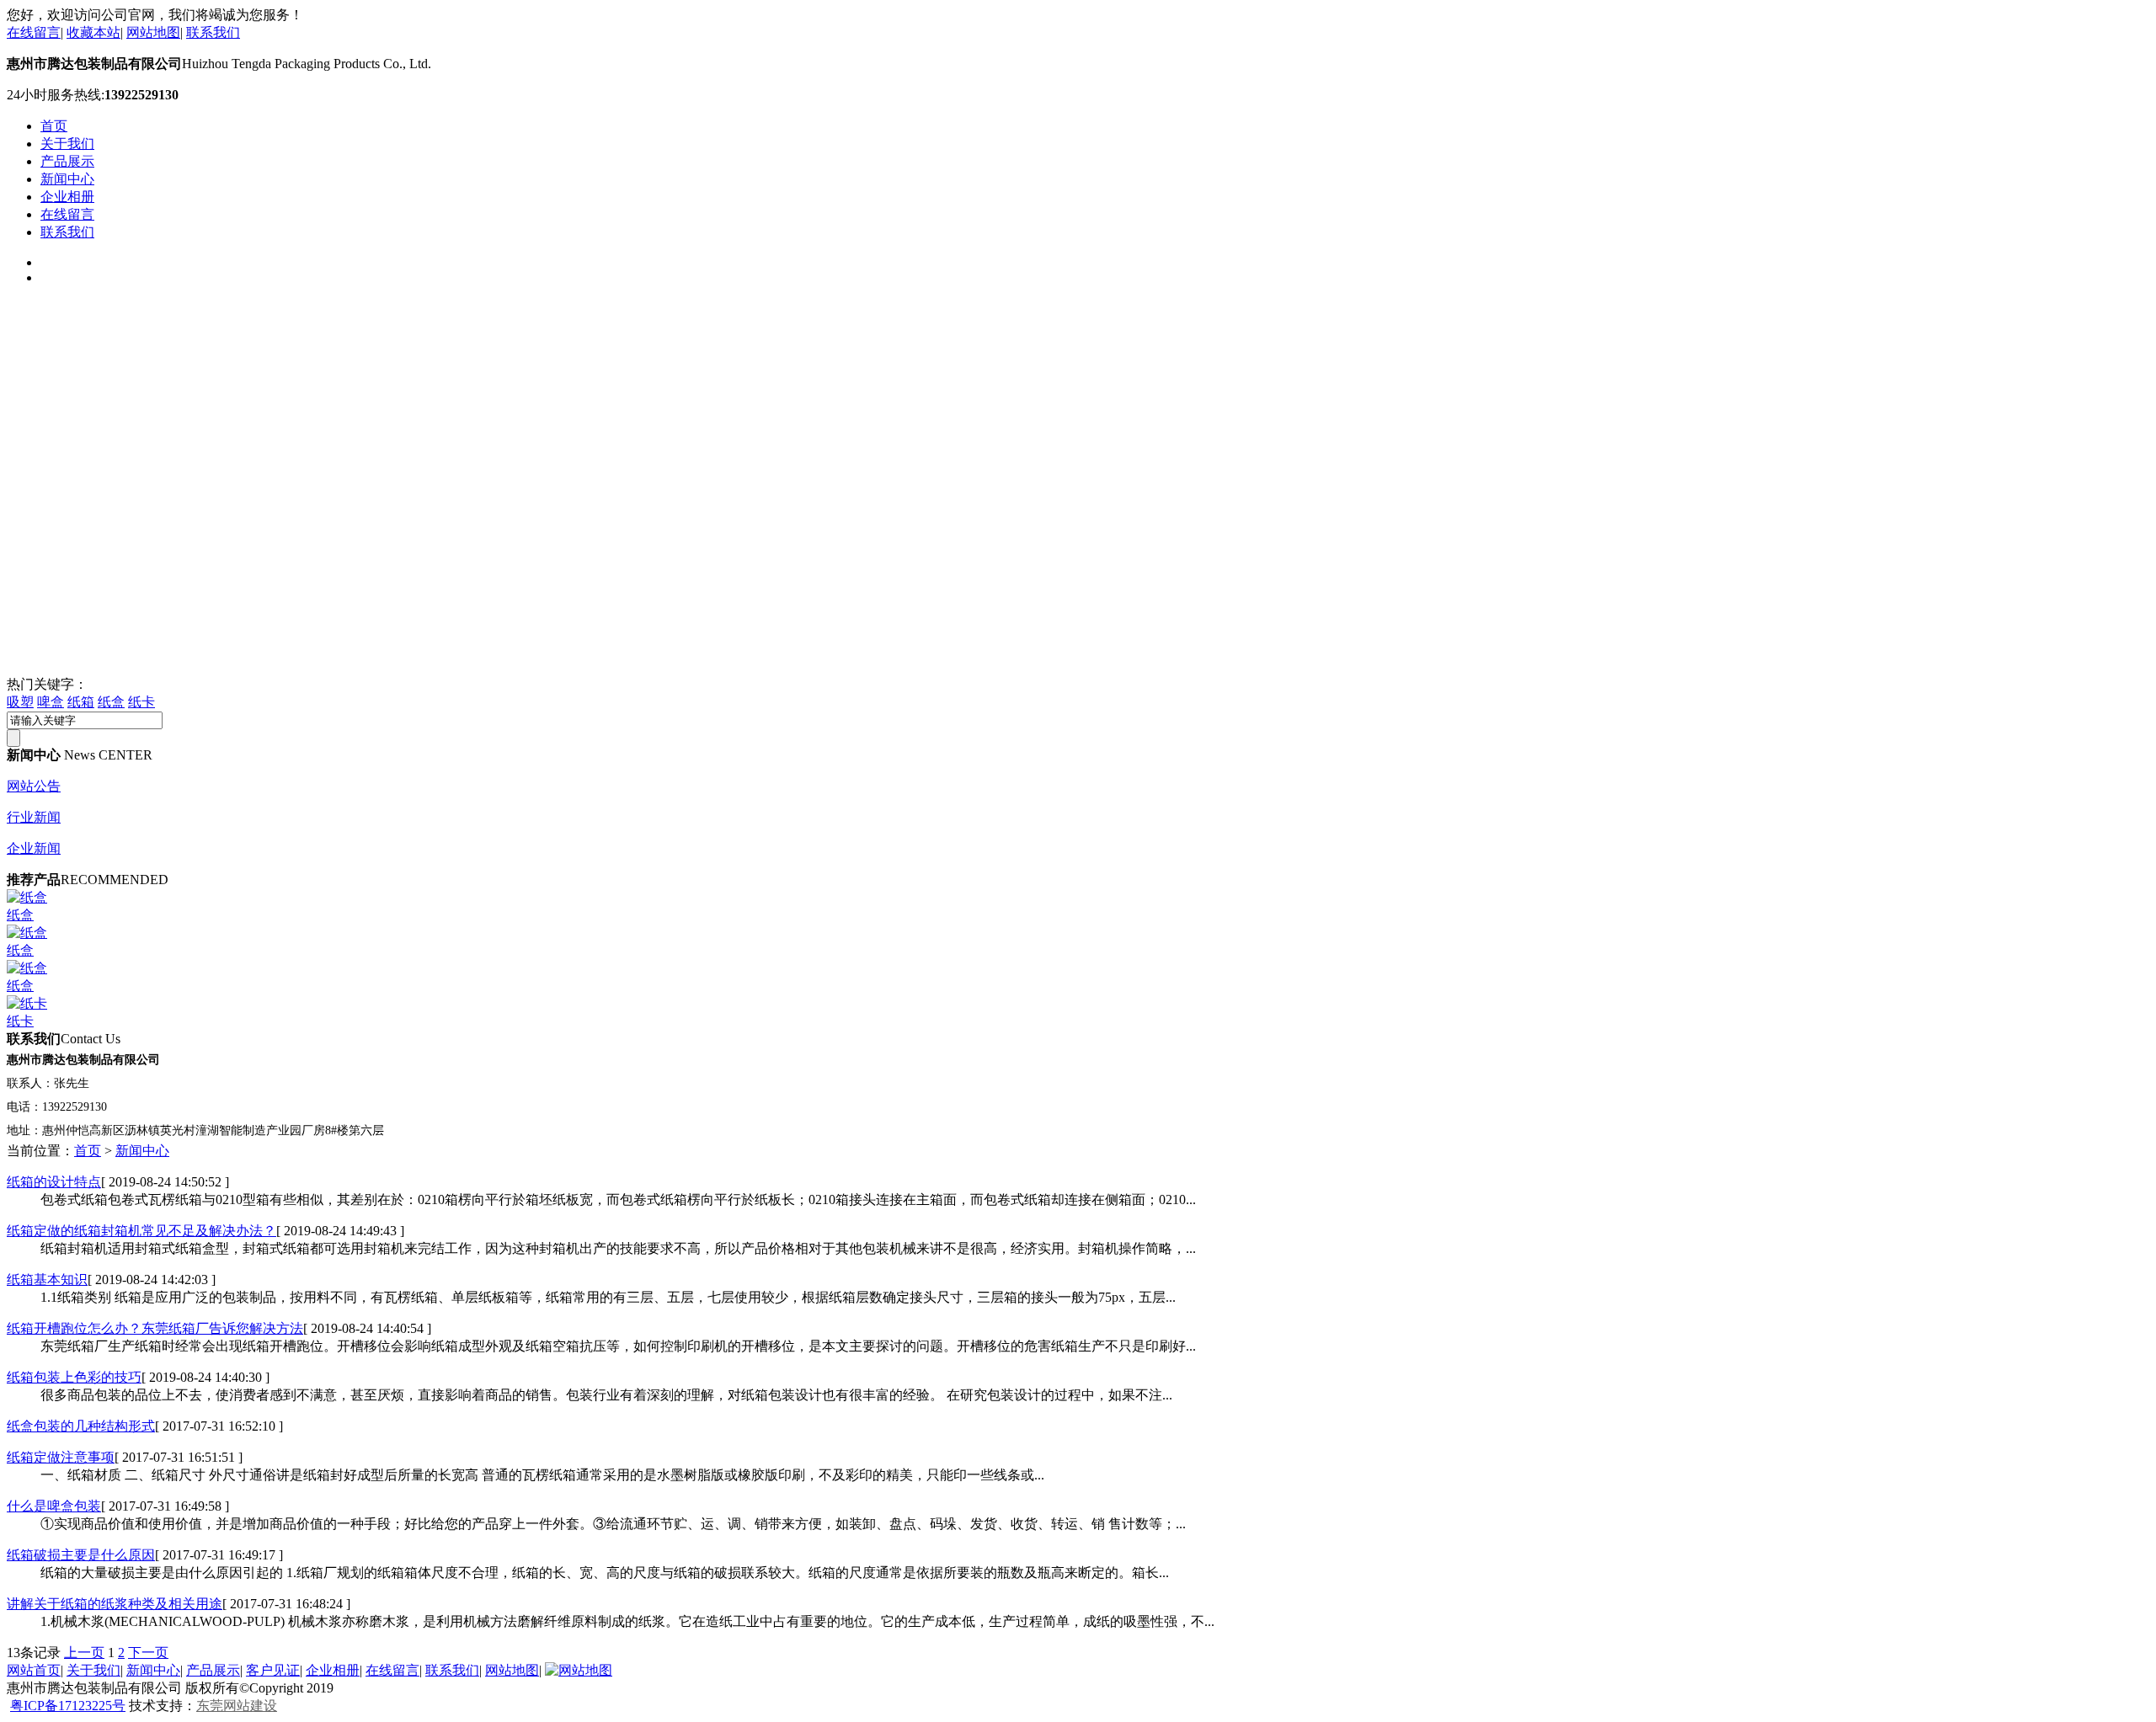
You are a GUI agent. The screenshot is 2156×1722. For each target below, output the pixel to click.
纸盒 (111, 702)
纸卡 (141, 702)
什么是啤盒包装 (54, 1506)
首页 (54, 126)
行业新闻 (34, 817)
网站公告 (34, 786)
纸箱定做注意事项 (61, 1457)
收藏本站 (93, 32)
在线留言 (34, 32)
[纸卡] (27, 1003)
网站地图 (153, 32)
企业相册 (67, 197)
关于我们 (67, 144)
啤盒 (51, 702)
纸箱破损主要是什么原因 (81, 1555)
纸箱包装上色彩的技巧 (74, 1377)
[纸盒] (27, 897)
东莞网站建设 (237, 1706)
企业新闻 (34, 848)
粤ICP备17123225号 (68, 1706)
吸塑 (20, 702)
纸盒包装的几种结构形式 (81, 1426)
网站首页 (34, 1670)
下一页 (148, 1653)
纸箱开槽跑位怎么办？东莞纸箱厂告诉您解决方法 (155, 1328)
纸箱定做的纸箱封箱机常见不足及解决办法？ (141, 1231)
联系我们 (213, 32)
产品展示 (67, 161)
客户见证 (273, 1670)
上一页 (84, 1653)
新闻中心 (67, 179)
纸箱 (81, 702)
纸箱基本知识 (47, 1280)
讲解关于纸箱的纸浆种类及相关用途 (115, 1604)
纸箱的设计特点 (54, 1182)
